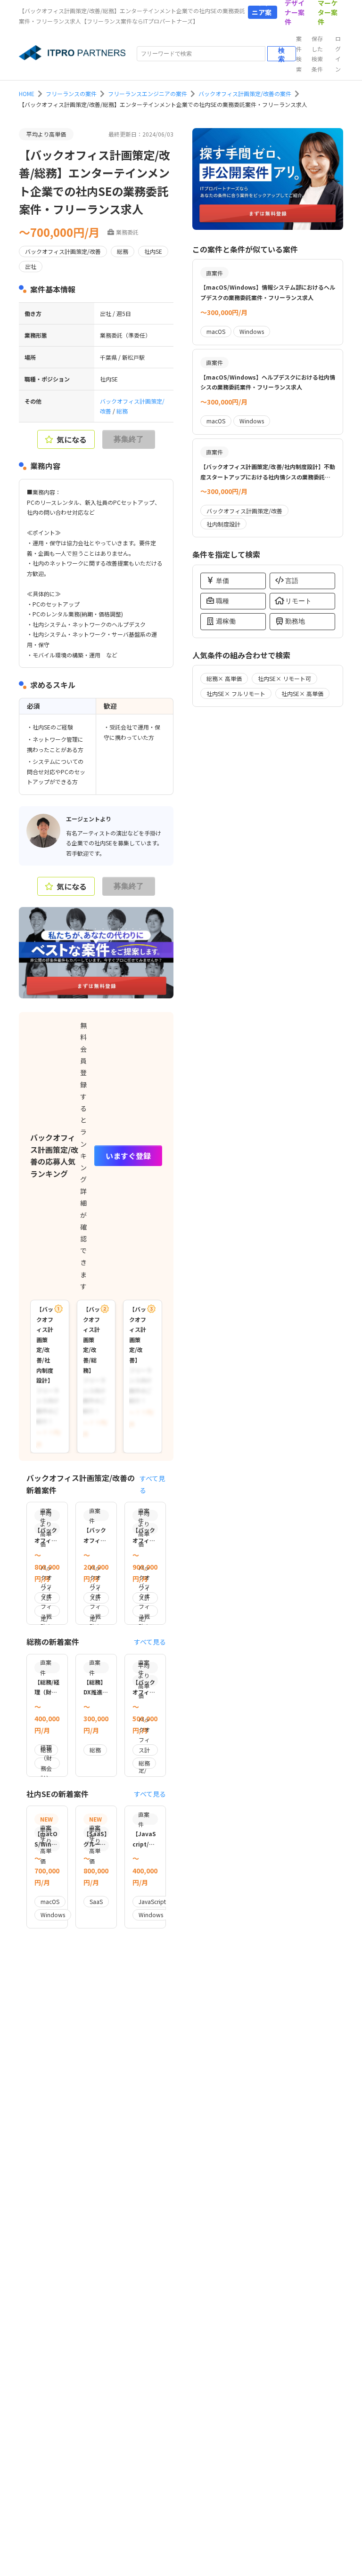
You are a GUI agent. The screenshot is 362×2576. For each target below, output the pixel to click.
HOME (27, 93)
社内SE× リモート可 (284, 678)
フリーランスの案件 (71, 93)
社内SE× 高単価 (302, 693)
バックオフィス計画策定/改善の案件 (245, 93)
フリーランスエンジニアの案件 (148, 93)
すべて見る (152, 1484)
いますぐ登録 (128, 1156)
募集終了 (129, 439)
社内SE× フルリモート (236, 693)
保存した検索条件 (317, 54)
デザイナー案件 (295, 12)
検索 (281, 54)
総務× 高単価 (224, 678)
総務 (122, 411)
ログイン (338, 54)
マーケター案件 (328, 12)
